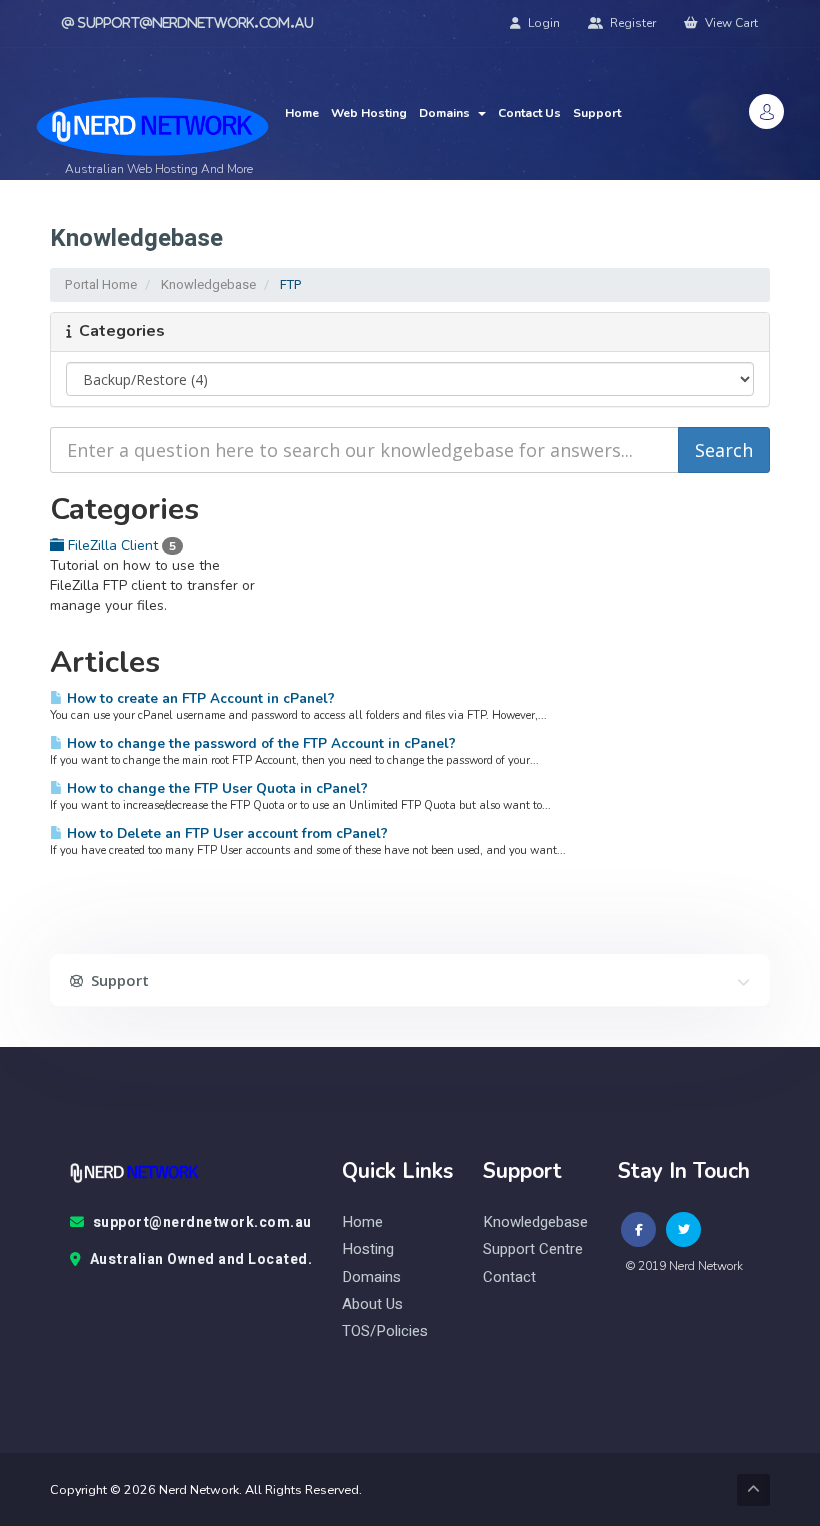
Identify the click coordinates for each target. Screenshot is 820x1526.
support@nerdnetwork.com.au (202, 1223)
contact (509, 1277)
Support (597, 113)
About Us (372, 1304)
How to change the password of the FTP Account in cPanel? (259, 743)
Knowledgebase (208, 284)
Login (542, 23)
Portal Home (101, 284)
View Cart (730, 23)
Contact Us (529, 113)
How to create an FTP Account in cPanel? (199, 698)
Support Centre (533, 1249)
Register (631, 23)
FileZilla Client (120, 545)
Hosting (368, 1249)
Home (302, 113)
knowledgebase (535, 1222)
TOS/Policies (385, 1331)
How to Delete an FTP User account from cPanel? (225, 833)
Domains (447, 113)
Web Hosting (369, 113)
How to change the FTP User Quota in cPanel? (215, 788)
